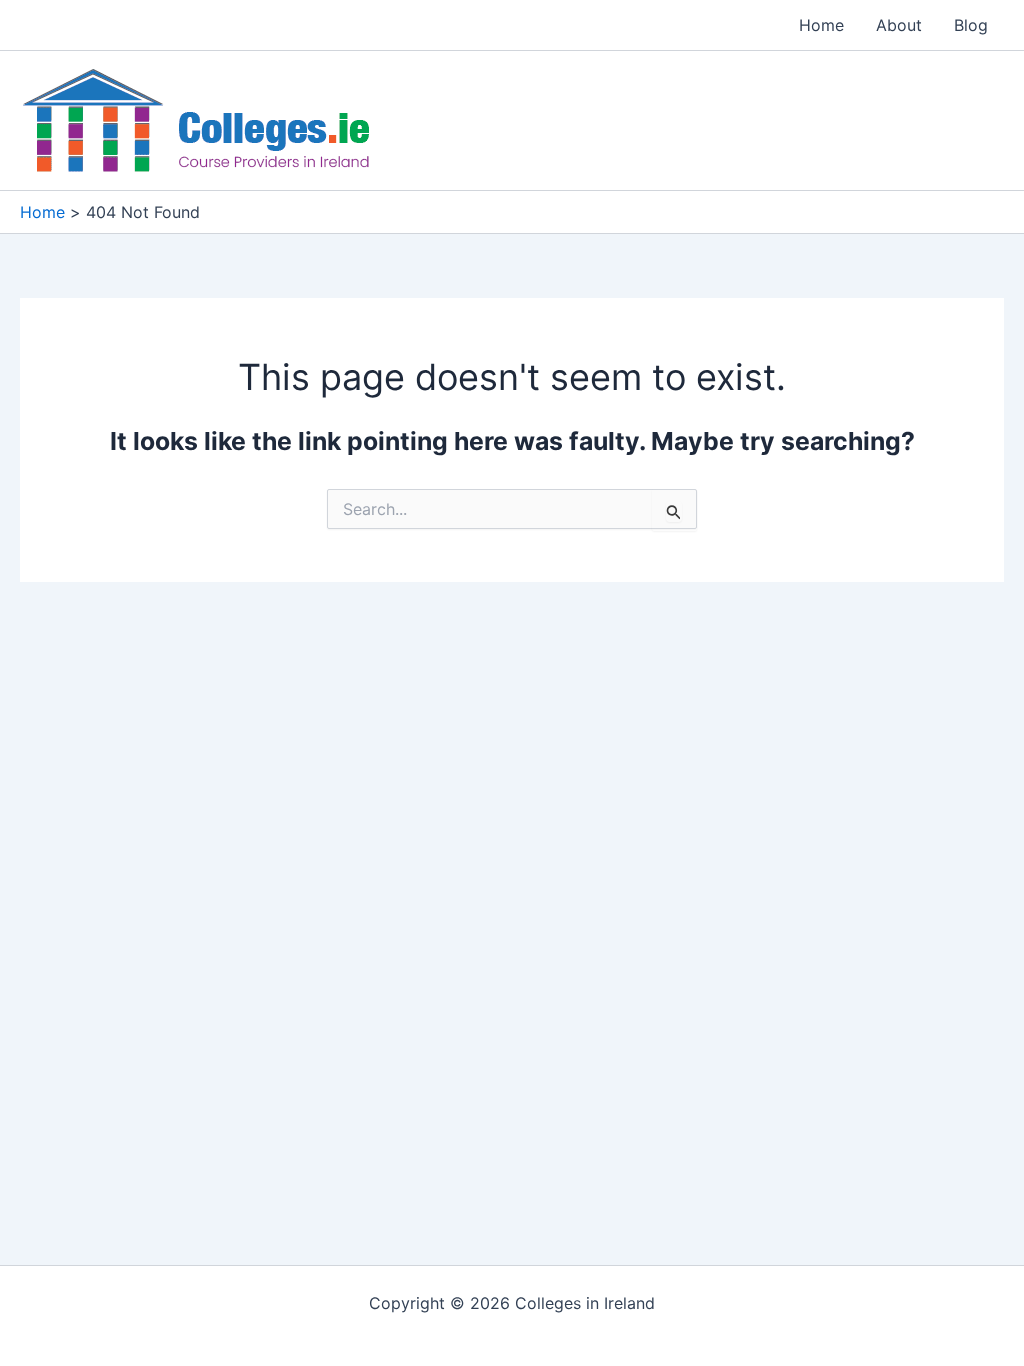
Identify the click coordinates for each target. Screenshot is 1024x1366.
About (899, 25)
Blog (971, 25)
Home (821, 25)
